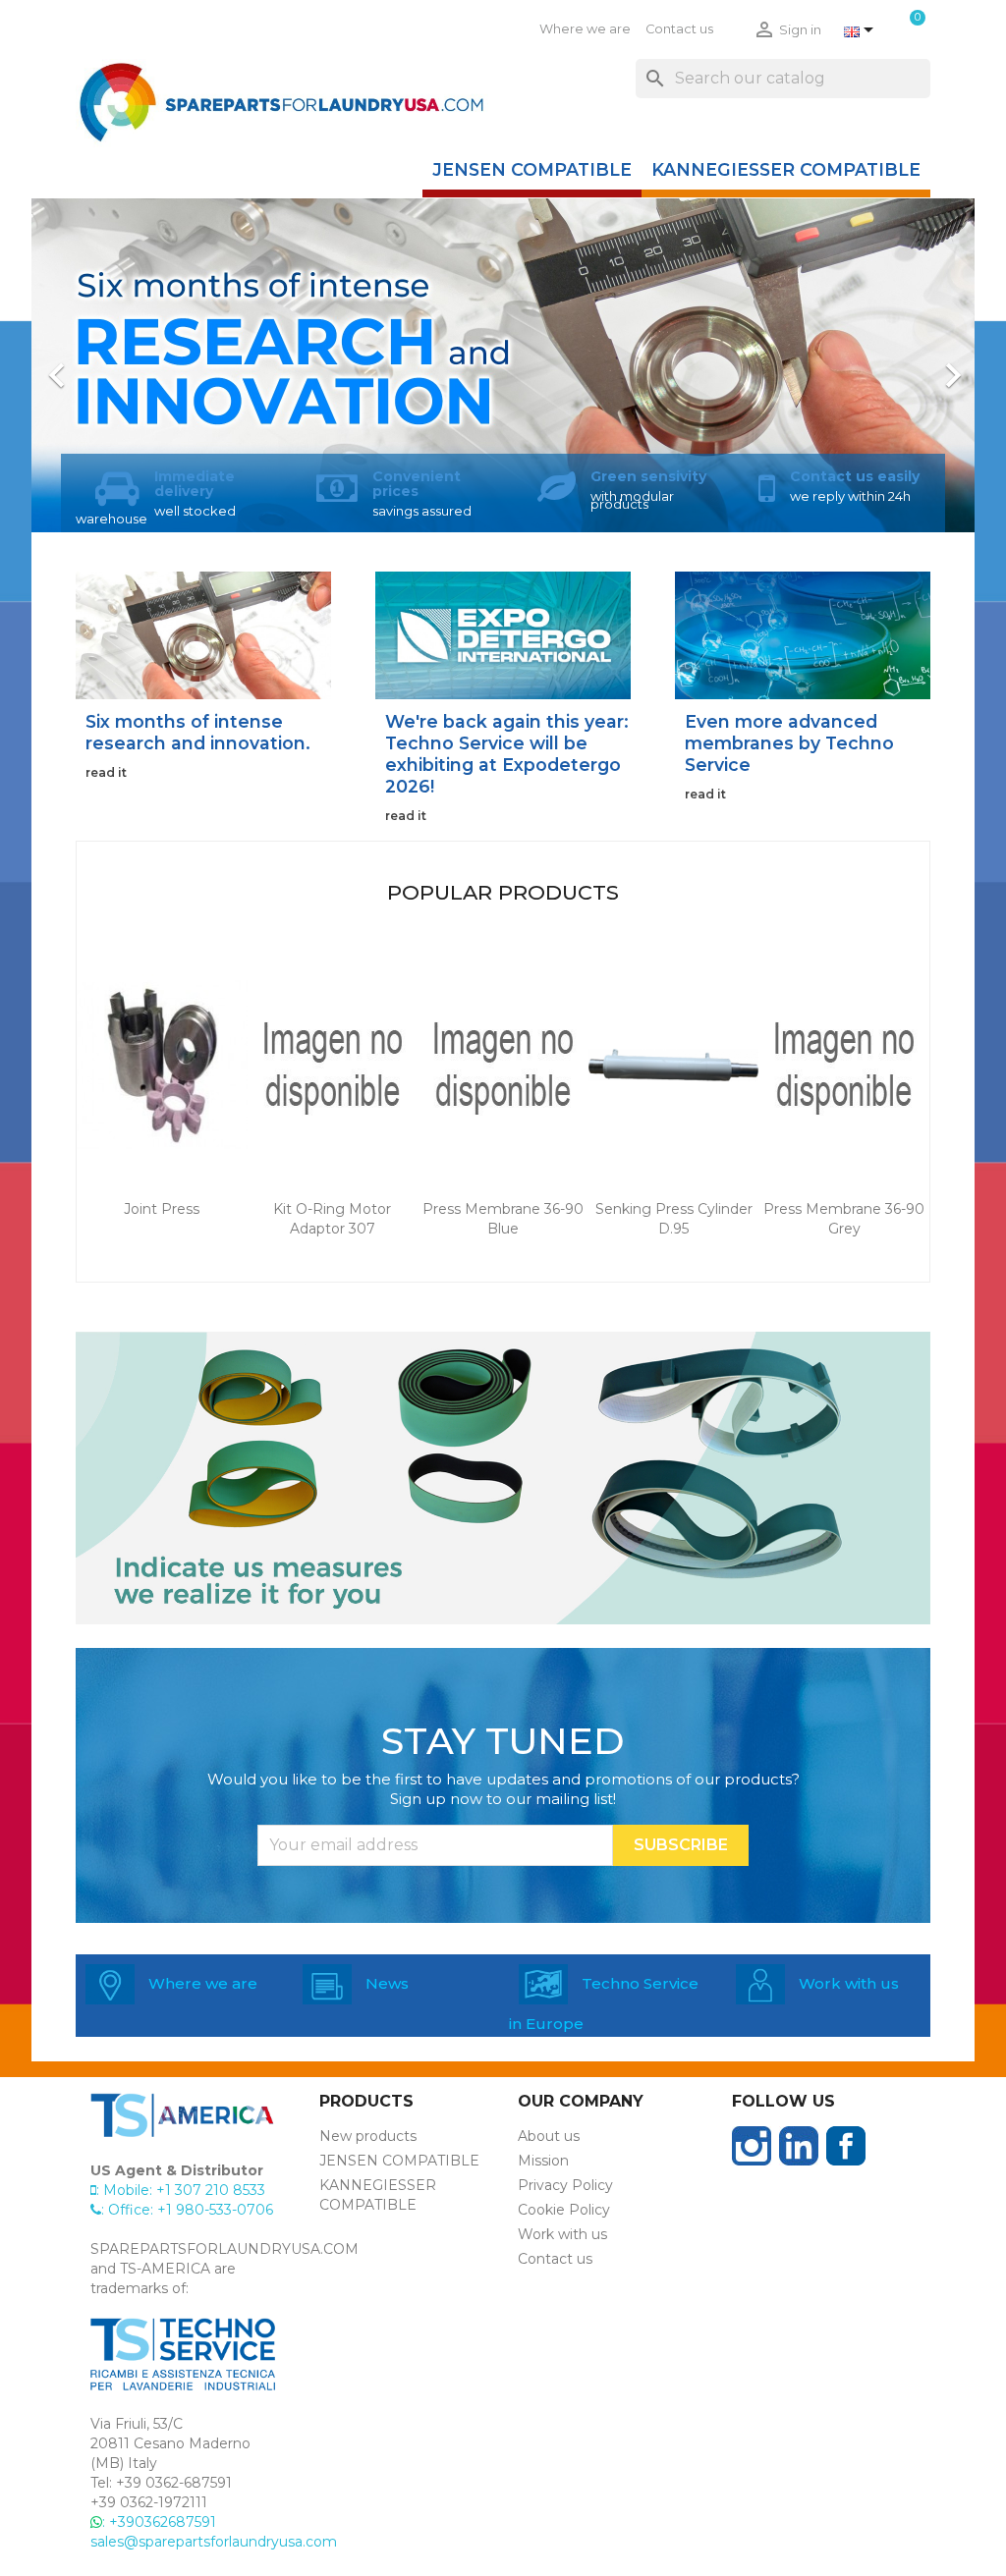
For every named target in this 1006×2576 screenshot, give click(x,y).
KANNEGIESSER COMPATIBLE (786, 169)
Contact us (679, 29)
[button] (102, 365)
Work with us (562, 2234)
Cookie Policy (564, 2210)
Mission (543, 2161)
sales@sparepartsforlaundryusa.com (214, 2542)
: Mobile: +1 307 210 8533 (181, 2190)
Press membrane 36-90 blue (503, 1219)
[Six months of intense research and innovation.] (203, 634)
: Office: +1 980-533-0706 (187, 2210)
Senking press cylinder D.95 (674, 1219)
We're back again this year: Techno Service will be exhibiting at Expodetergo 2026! (507, 754)
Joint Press (162, 1209)
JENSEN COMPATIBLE (532, 169)
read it (106, 772)
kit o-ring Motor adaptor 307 (332, 1219)
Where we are (585, 29)
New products (368, 2136)
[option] (503, 365)
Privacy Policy (565, 2185)
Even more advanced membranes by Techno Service (789, 743)
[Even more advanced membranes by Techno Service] (803, 634)
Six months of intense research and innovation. (198, 732)
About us (549, 2136)
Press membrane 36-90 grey (844, 1219)
